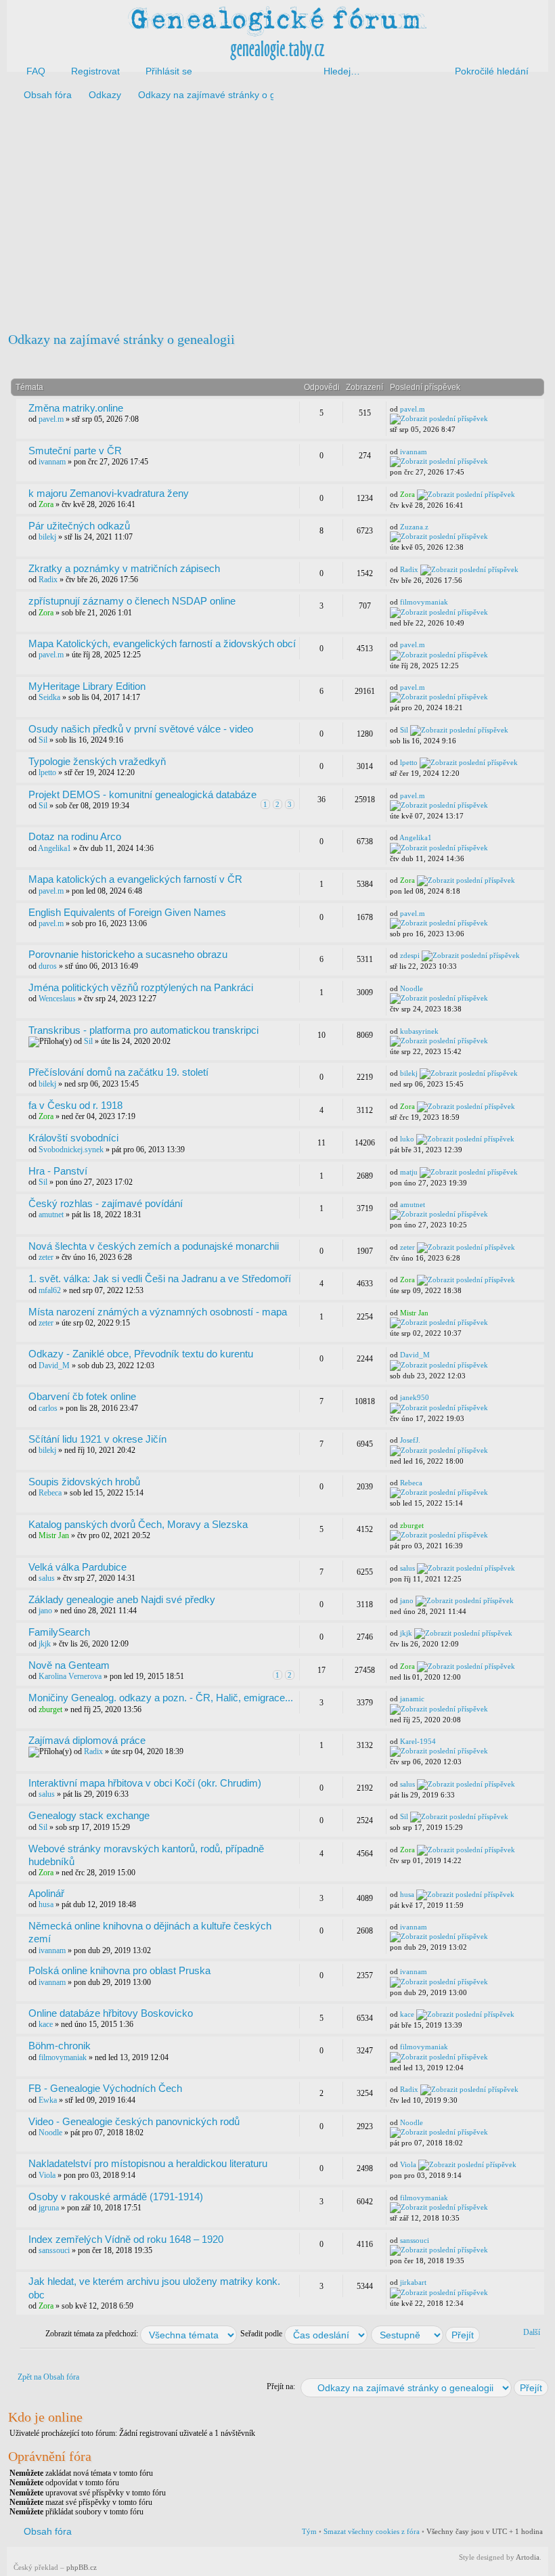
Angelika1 (54, 848)
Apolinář (46, 1893)
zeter (46, 1257)
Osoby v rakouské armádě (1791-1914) (116, 2197)
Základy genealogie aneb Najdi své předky (122, 1599)
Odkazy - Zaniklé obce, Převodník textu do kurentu (141, 1354)
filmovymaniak (424, 602)
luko (407, 1139)
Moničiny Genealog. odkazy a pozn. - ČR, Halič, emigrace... (161, 1698)
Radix (48, 580)
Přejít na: (281, 2386)
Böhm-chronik (60, 2046)
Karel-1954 (418, 1741)
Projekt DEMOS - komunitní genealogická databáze (142, 794)
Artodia (528, 2557)
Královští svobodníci (73, 1138)
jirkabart (413, 2282)
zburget (412, 1525)
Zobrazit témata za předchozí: (93, 2334)
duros (48, 966)
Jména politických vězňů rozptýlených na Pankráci (141, 987)
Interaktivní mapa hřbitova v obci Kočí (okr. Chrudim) (145, 1783)
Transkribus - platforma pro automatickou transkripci (143, 1030)
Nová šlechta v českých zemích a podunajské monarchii (154, 1246)
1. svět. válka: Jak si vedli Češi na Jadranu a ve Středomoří (160, 1279)
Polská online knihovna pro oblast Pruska (119, 1970)
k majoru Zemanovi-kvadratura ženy (109, 493)
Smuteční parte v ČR (75, 451)
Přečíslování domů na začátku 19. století (118, 1072)
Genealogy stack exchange (89, 1815)
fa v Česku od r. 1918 (75, 1105)
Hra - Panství (58, 1171)
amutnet (51, 1215)
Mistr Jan (414, 1313)
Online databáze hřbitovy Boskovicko (111, 2013)
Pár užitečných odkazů (79, 526)
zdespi (410, 955)
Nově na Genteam (69, 1665)
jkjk (45, 1644)
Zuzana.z (414, 527)
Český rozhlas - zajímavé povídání (106, 1203)
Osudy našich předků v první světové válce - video (141, 729)
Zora (46, 504)
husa (46, 1904)
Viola (47, 2175)
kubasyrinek (419, 1031)
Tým (309, 2531)
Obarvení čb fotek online (82, 1396)
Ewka (48, 2100)
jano (45, 1611)
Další (532, 2332)
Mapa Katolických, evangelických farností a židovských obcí (162, 643)
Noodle (412, 988)
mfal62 (50, 1290)
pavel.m (51, 419)
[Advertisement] (277, 215)
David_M (54, 1366)
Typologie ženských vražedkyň (97, 761)
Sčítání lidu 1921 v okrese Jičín (97, 1439)
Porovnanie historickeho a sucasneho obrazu (128, 954)
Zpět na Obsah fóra (48, 2377)
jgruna (49, 2208)
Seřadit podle (262, 2334)
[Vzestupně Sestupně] (426, 2334)
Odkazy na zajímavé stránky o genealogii (121, 339)
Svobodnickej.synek (71, 1150)
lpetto (47, 772)
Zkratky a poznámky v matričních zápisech (124, 568)
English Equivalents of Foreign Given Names (127, 912)
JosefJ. (410, 1440)
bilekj (47, 537)
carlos (48, 1408)
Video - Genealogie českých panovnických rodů (134, 2121)
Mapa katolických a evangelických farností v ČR (135, 879)
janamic (412, 1699)
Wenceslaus (57, 999)
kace (46, 2024)
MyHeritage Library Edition (87, 686)
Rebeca (50, 1493)
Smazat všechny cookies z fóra (372, 2531)
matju (409, 1172)
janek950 (415, 1397)
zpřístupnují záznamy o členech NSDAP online (132, 601)
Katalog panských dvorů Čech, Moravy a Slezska (138, 1524)
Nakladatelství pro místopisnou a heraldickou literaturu (148, 2163)
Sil (43, 740)
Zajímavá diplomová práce (87, 1740)
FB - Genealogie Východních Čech (105, 2088)
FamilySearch (59, 1632)
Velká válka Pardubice (77, 1567)
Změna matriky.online (76, 408)
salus (47, 1578)
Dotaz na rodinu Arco (75, 836)
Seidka (49, 697)
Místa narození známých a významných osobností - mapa (158, 1312)
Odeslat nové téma (59, 362)
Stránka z (448, 360)
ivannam (52, 462)
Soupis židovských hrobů (84, 1482)
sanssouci (54, 2250)
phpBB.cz (82, 2567)
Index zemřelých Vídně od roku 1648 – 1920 (126, 2239)
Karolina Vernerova (70, 1676)
